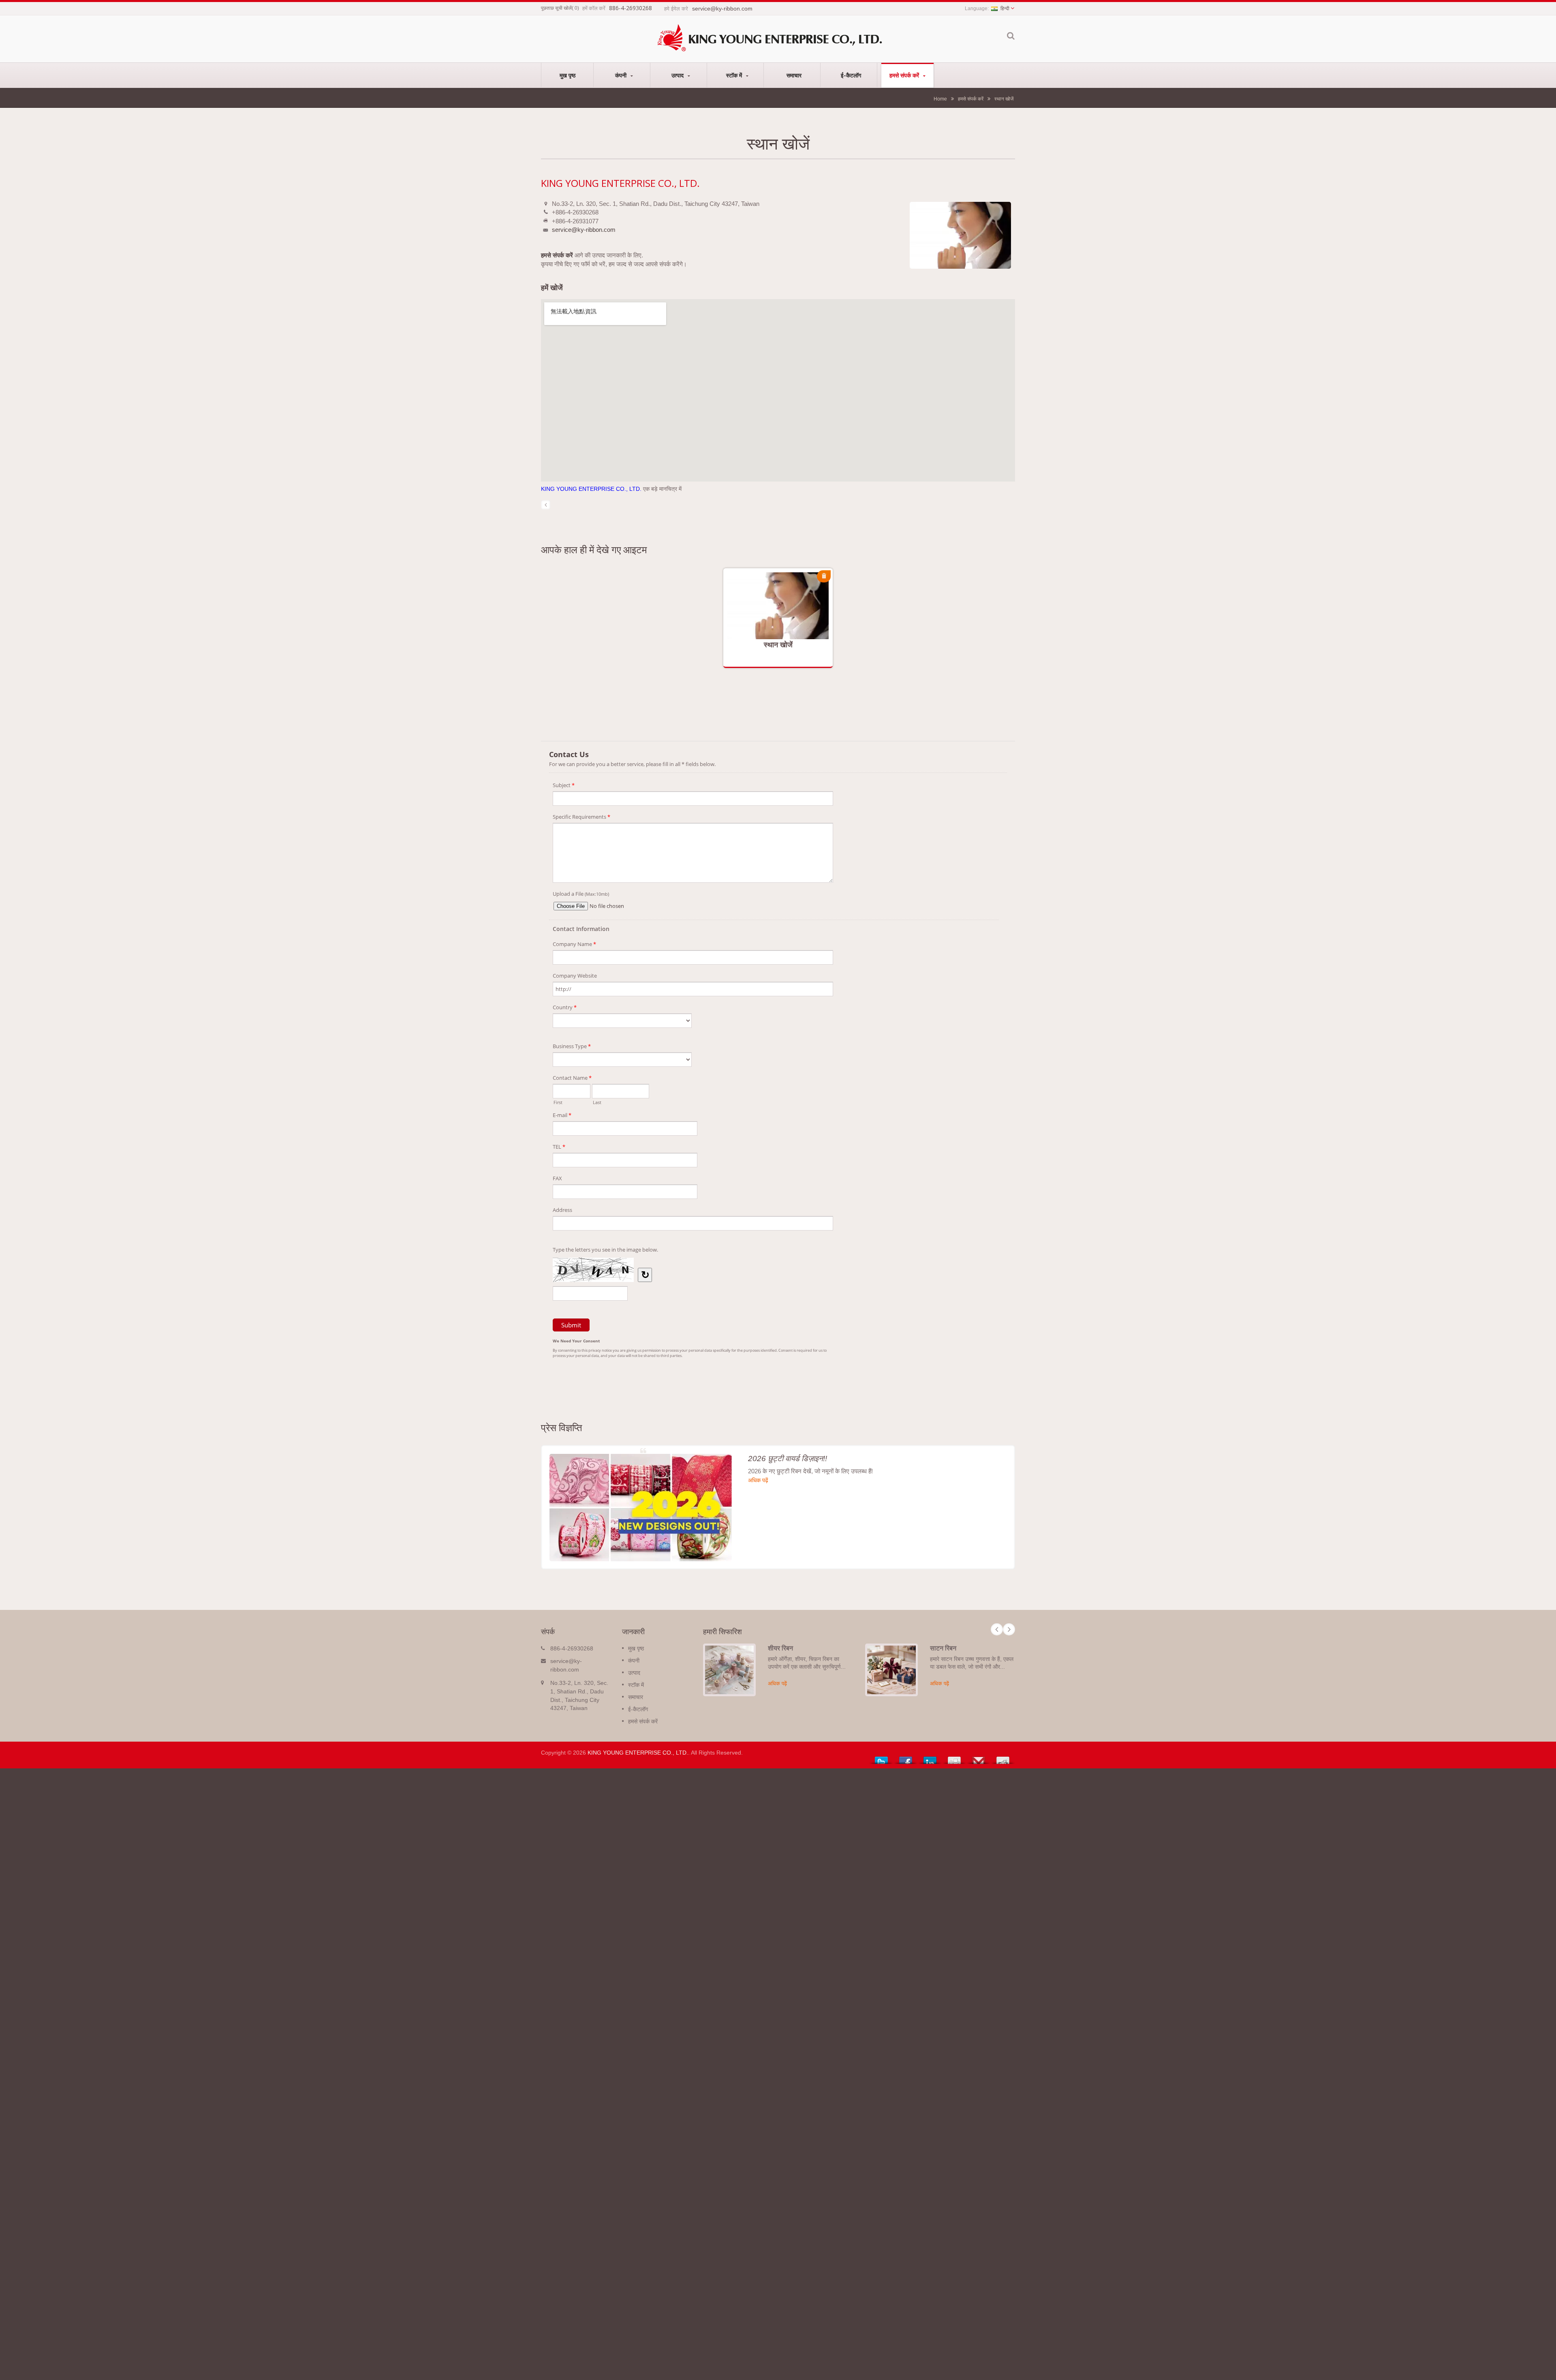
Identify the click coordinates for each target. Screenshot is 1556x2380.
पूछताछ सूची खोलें (556, 8)
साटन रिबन (943, 1648)
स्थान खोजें (1004, 99)
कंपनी (622, 75)
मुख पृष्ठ (567, 75)
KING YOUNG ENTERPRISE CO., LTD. (592, 489)
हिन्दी (1005, 9)
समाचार (794, 75)
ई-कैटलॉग (851, 75)
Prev (997, 1629)
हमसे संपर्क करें (905, 75)
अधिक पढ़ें (770, 613)
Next (1009, 1629)
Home (940, 99)
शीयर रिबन (780, 1648)
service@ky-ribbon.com (584, 230)
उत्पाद (678, 75)
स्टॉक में (735, 75)
